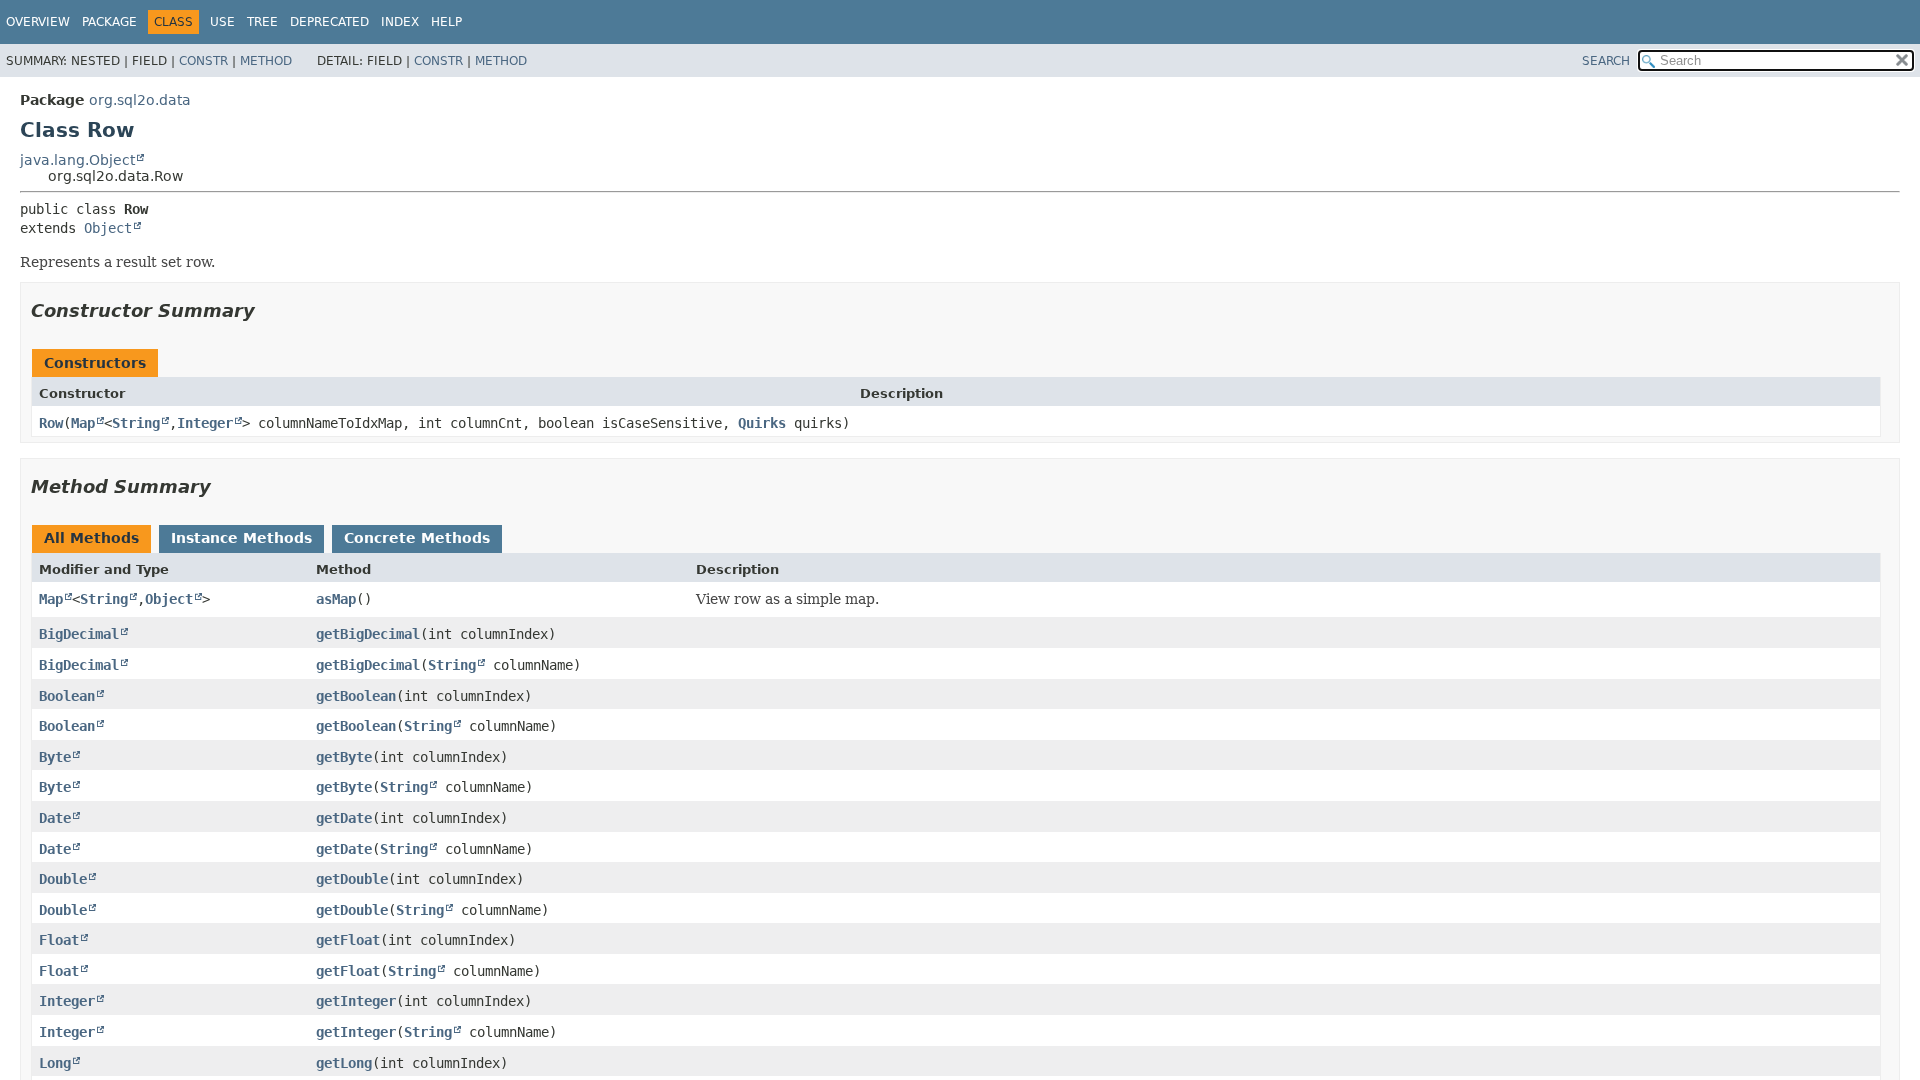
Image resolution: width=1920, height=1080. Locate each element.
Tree (262, 22)
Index (400, 22)
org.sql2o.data (140, 100)
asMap (336, 599)
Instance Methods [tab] (241, 538)
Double (63, 879)
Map (83, 423)
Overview (38, 22)
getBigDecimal (368, 634)
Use (222, 22)
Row (51, 423)
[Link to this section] (269, 310)
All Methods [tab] (91, 538)
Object (108, 228)
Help (446, 22)
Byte (55, 757)
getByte (344, 757)
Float (59, 940)
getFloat (348, 940)
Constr (203, 61)
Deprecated (329, 22)
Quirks (762, 423)
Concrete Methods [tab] (417, 538)
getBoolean (356, 696)
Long (55, 1063)
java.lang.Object (77, 160)
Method (266, 61)
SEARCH (1606, 61)
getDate (344, 818)
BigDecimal (79, 634)
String (136, 423)
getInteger (356, 1001)
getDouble (352, 879)
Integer (205, 423)
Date (55, 818)
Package (109, 22)
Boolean (67, 696)
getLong (344, 1063)
